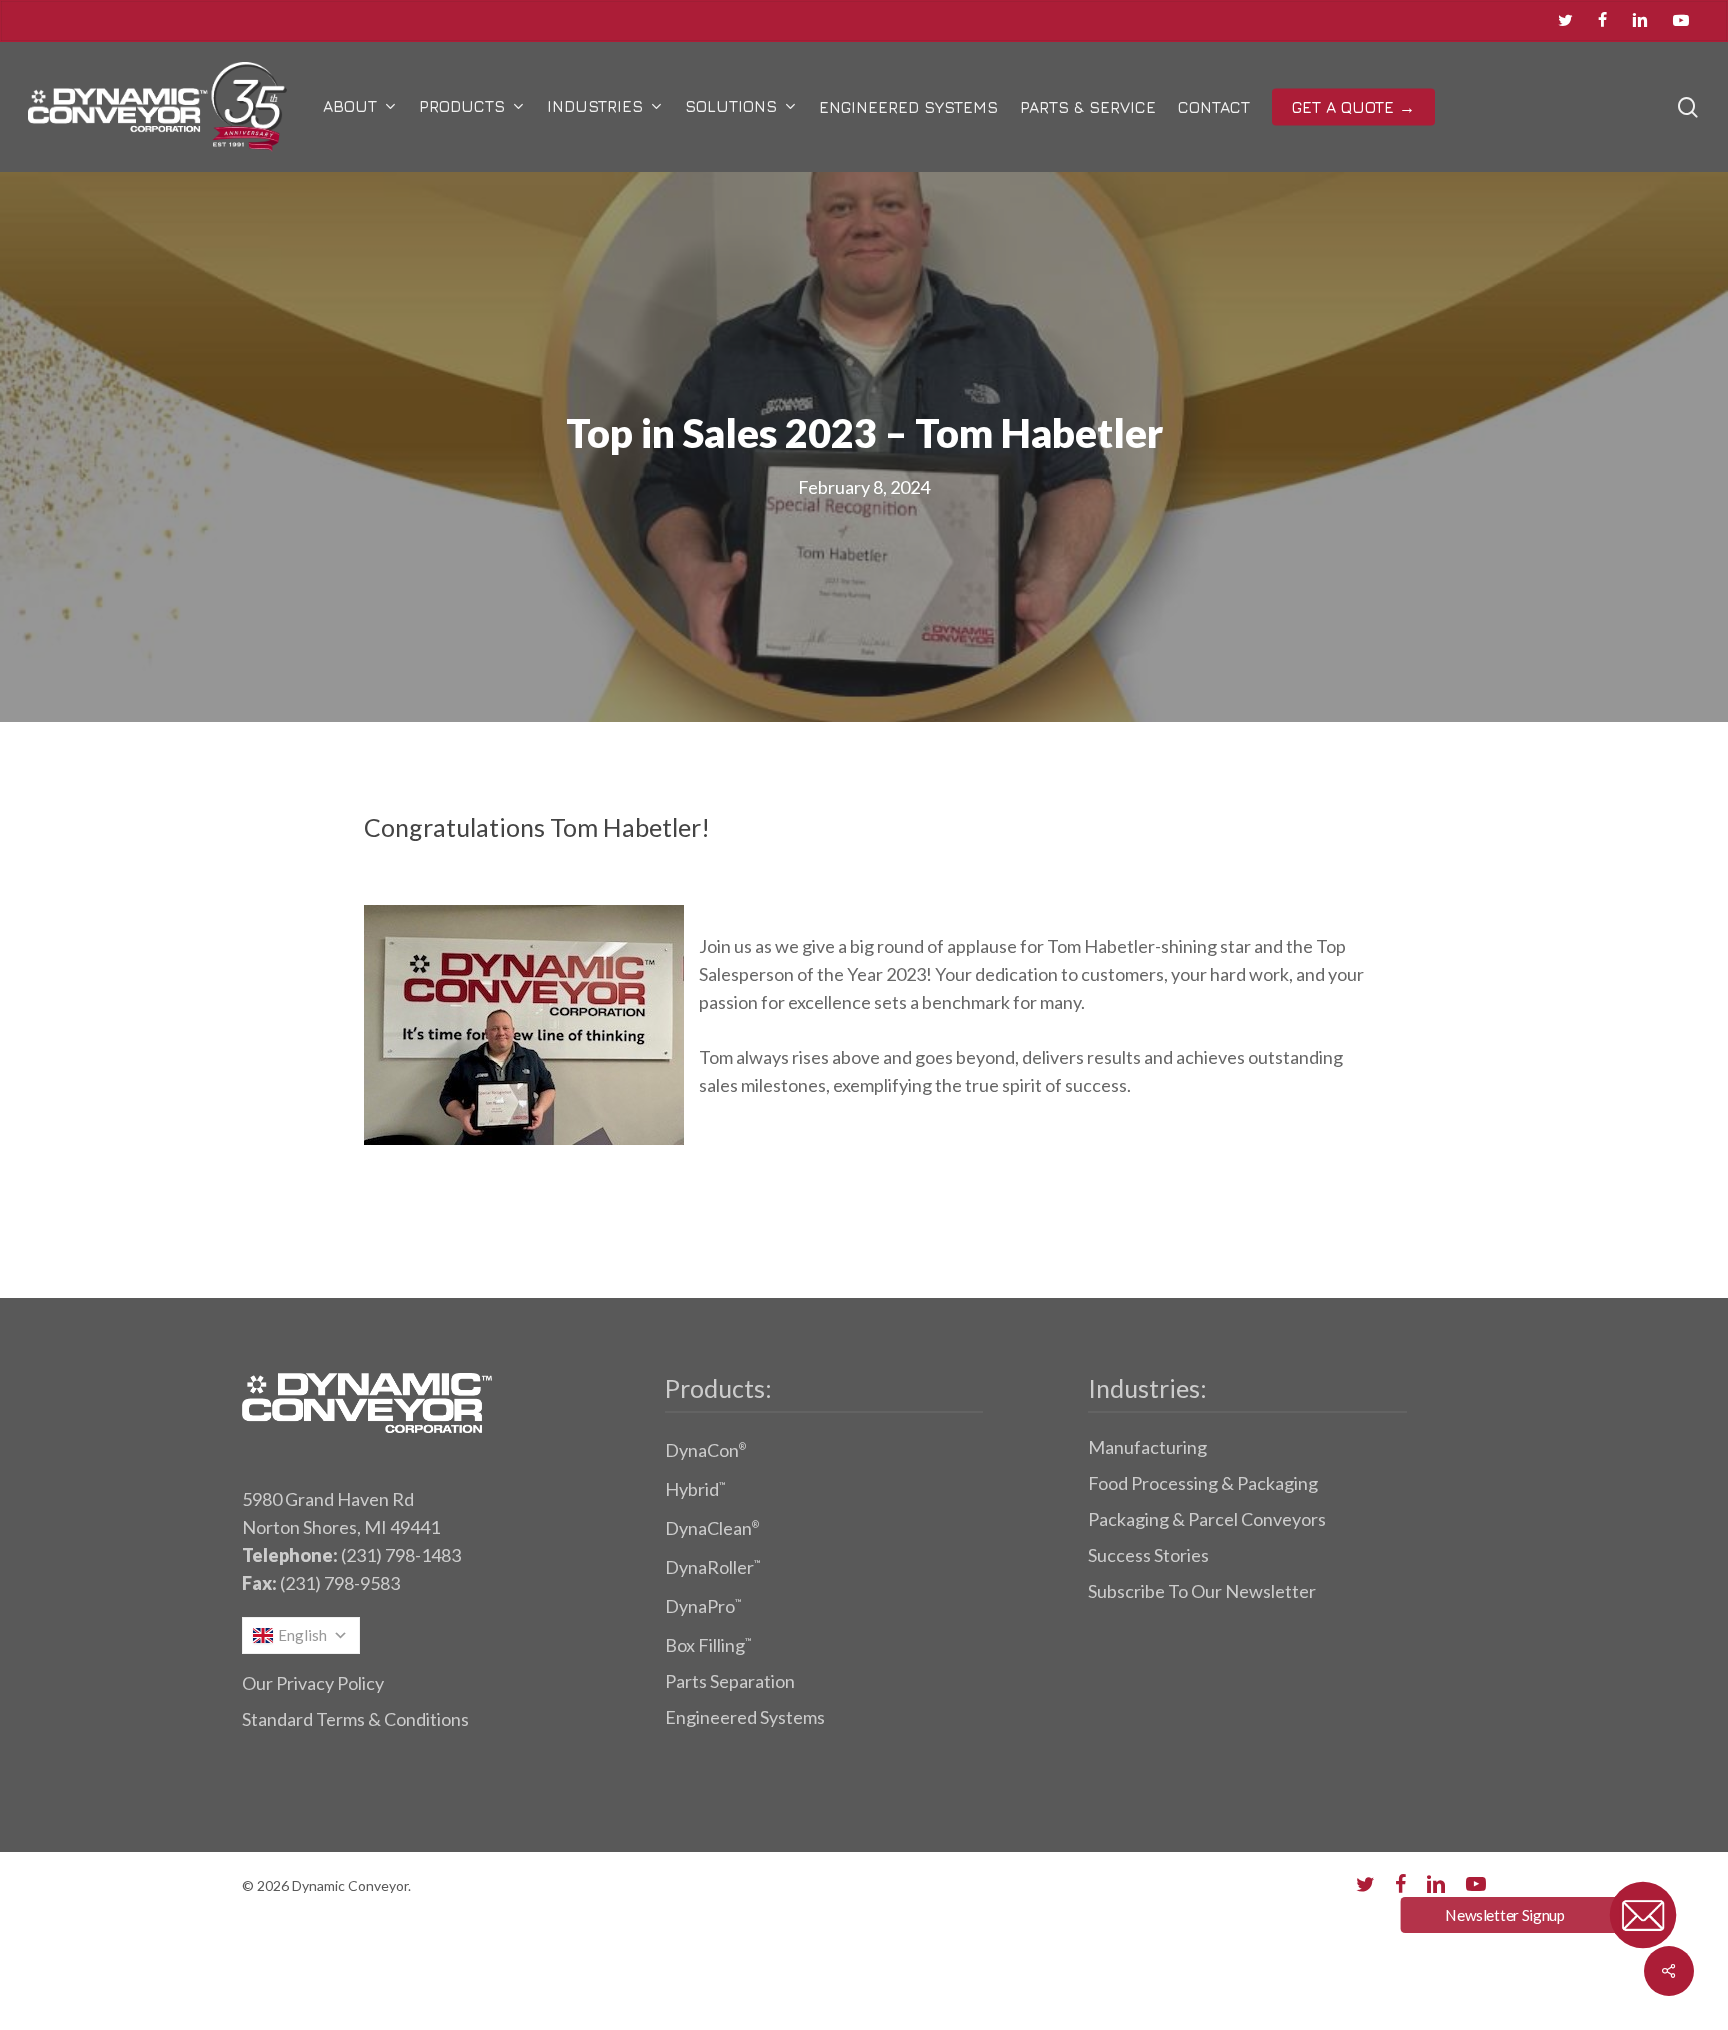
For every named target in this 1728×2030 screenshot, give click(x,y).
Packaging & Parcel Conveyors (1207, 1519)
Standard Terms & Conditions (355, 1719)
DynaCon (705, 1450)
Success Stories (1148, 1555)
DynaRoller (712, 1567)
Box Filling (708, 1645)
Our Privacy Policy (313, 1683)
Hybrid (695, 1489)
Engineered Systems (745, 1717)
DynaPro (703, 1606)
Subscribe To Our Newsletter (1202, 1591)
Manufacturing (1147, 1447)
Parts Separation (730, 1681)
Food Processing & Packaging (1203, 1483)
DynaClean (712, 1528)
